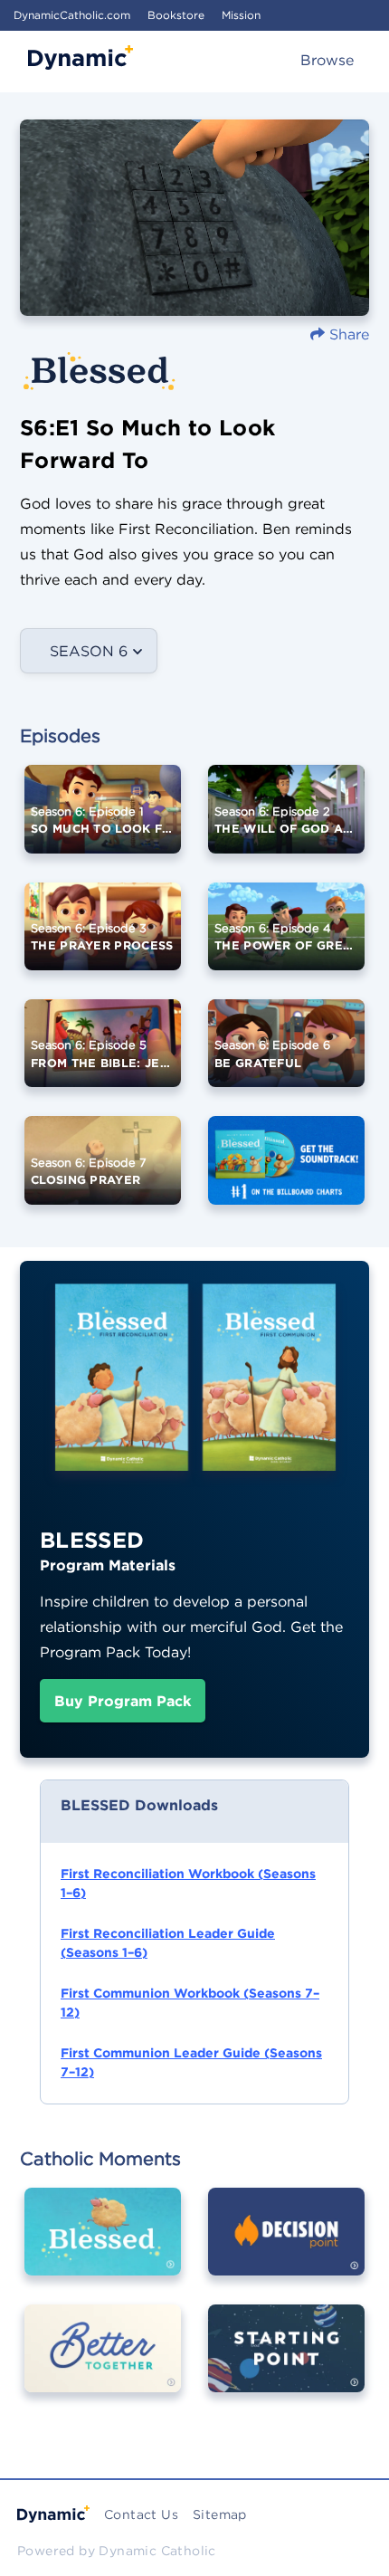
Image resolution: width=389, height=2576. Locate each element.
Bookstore (176, 15)
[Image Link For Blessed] (103, 2245)
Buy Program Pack (123, 1701)
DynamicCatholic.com (72, 15)
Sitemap (220, 2514)
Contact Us (141, 2514)
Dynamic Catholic (157, 2551)
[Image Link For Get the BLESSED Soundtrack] (286, 1173)
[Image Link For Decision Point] (286, 2245)
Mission (241, 15)
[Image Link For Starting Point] (286, 2361)
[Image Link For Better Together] (103, 2361)
